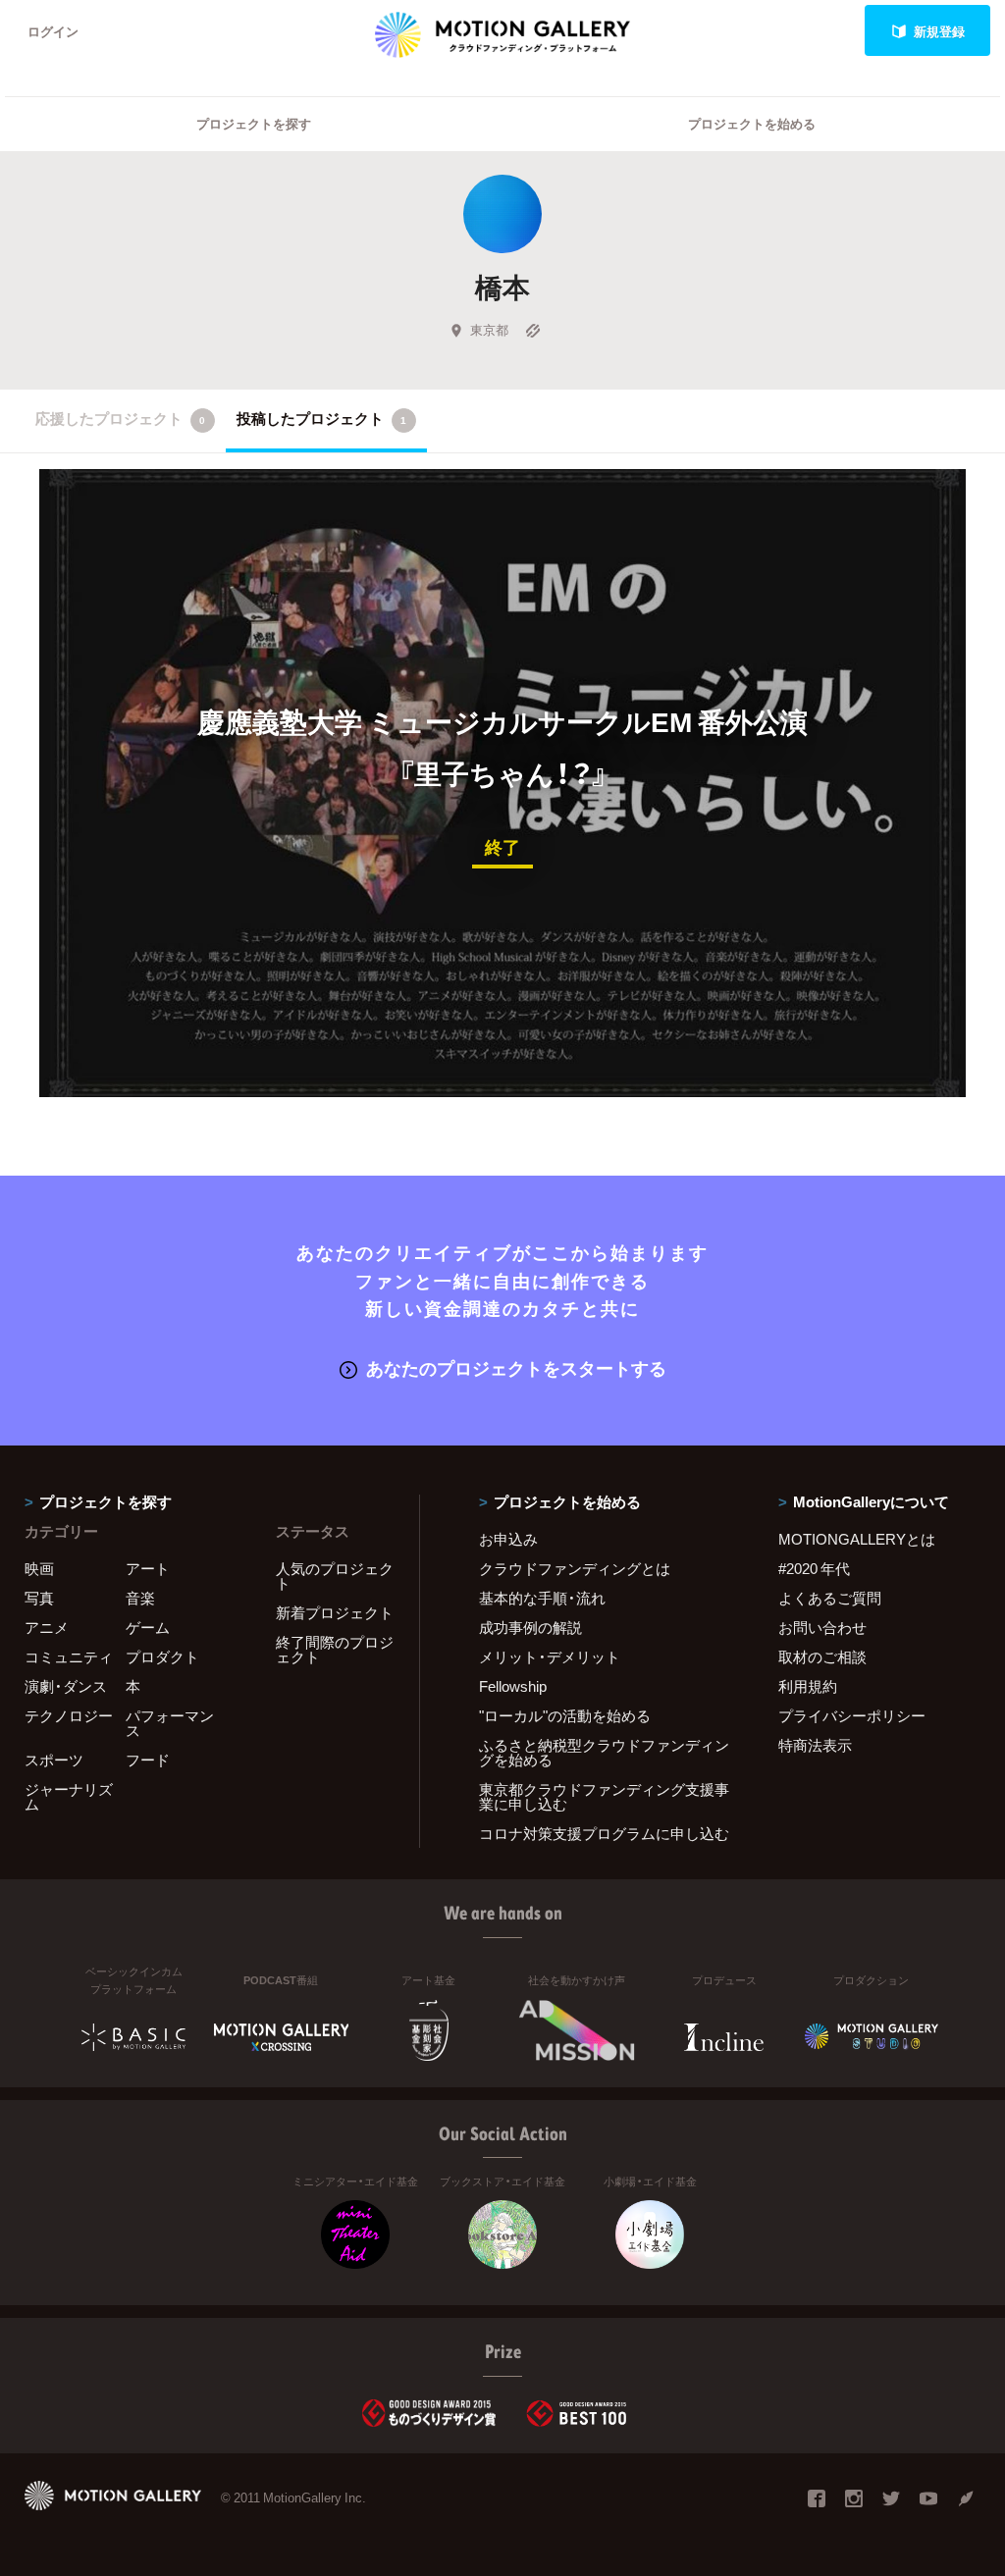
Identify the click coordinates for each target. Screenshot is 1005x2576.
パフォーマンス (170, 1723)
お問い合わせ (822, 1627)
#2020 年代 (814, 1568)
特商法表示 (815, 1745)
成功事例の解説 (530, 1627)
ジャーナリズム (69, 1796)
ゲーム (148, 1627)
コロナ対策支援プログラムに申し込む (604, 1833)
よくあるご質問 (830, 1598)
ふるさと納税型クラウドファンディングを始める (604, 1752)
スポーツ (54, 1760)
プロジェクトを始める (752, 123)
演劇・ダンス (66, 1686)
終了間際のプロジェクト (335, 1649)
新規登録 (939, 31)
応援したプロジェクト (120, 418)
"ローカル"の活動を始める (565, 1715)
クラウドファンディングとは (575, 1568)
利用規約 (808, 1686)
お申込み (508, 1539)
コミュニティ (69, 1656)
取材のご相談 (822, 1656)
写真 (39, 1598)
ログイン (53, 31)
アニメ (47, 1627)
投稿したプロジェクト (321, 418)
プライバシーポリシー (852, 1715)
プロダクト (162, 1656)
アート (148, 1568)
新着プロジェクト (335, 1612)
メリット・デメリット (550, 1656)
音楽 (140, 1598)
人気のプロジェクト (335, 1576)
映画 (39, 1568)
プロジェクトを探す (254, 123)
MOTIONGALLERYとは (857, 1539)
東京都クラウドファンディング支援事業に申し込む (604, 1796)
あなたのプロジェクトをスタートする (516, 1367)
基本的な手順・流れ (542, 1598)
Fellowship (513, 1686)
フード (148, 1760)
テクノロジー (69, 1715)
